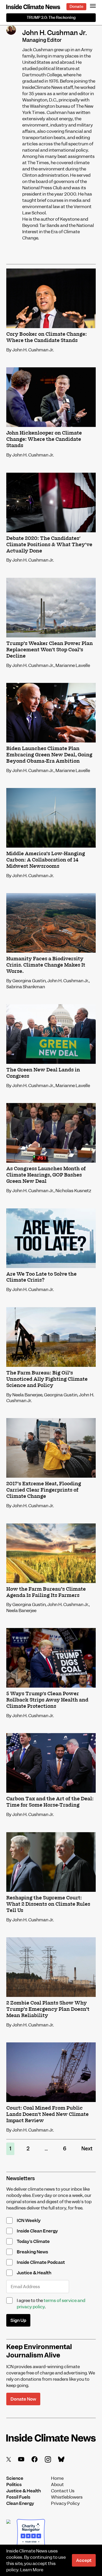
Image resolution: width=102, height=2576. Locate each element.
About (57, 2484)
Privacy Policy (65, 2503)
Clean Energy (20, 2503)
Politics (14, 2484)
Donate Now (23, 2399)
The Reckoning (51, 18)
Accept (84, 2560)
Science (15, 2478)
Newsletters (21, 2178)
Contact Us (63, 2491)
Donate (76, 7)
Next (87, 2149)
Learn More (32, 2570)
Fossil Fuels (18, 2497)
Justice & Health (24, 2491)
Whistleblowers (67, 2497)
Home (57, 2478)
